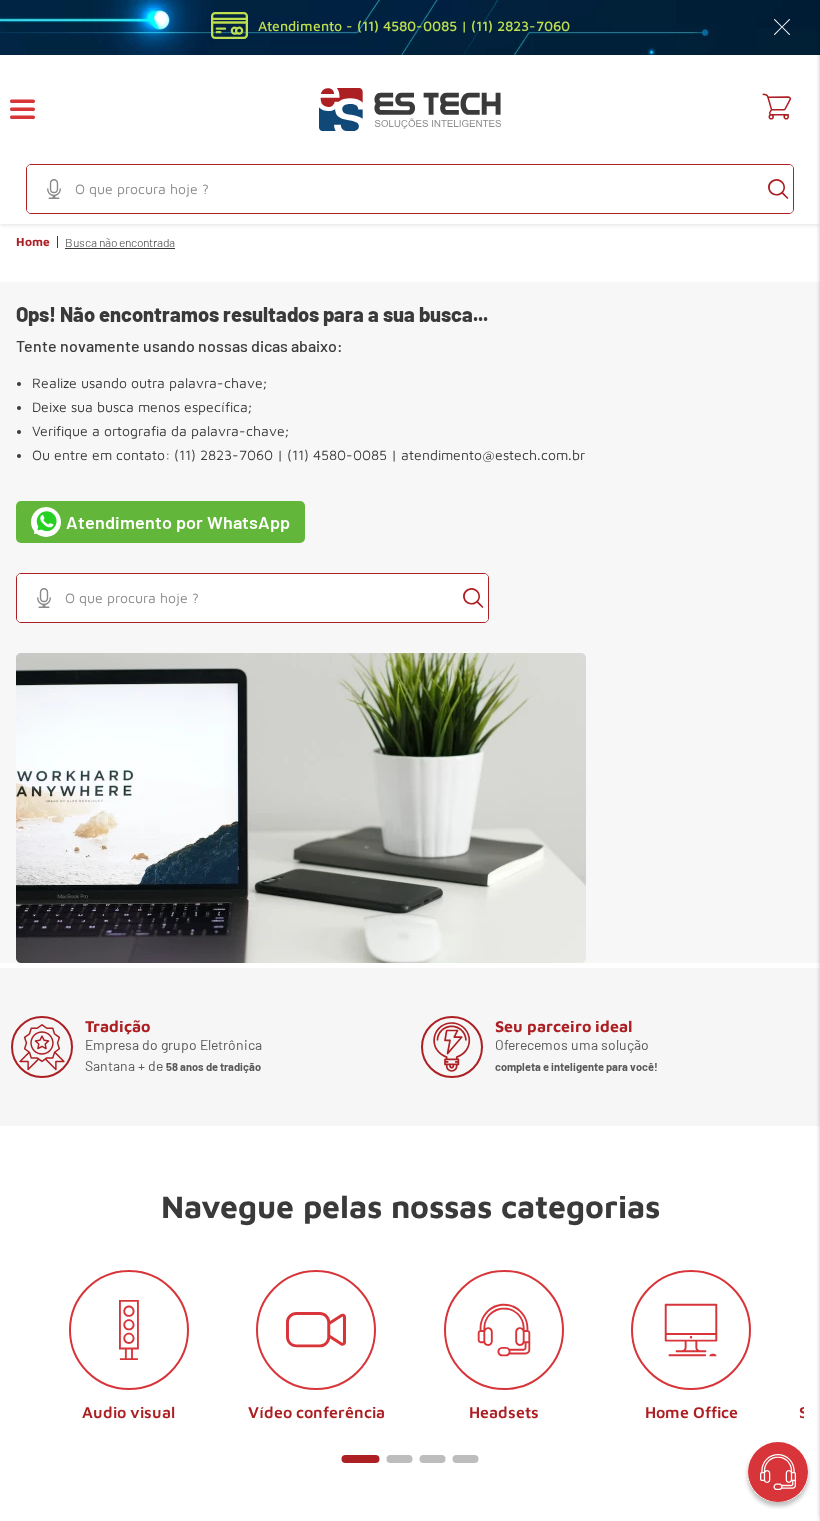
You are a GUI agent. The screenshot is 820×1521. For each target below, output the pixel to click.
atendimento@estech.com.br (493, 455)
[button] (35, 109)
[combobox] (410, 189)
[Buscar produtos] (778, 189)
